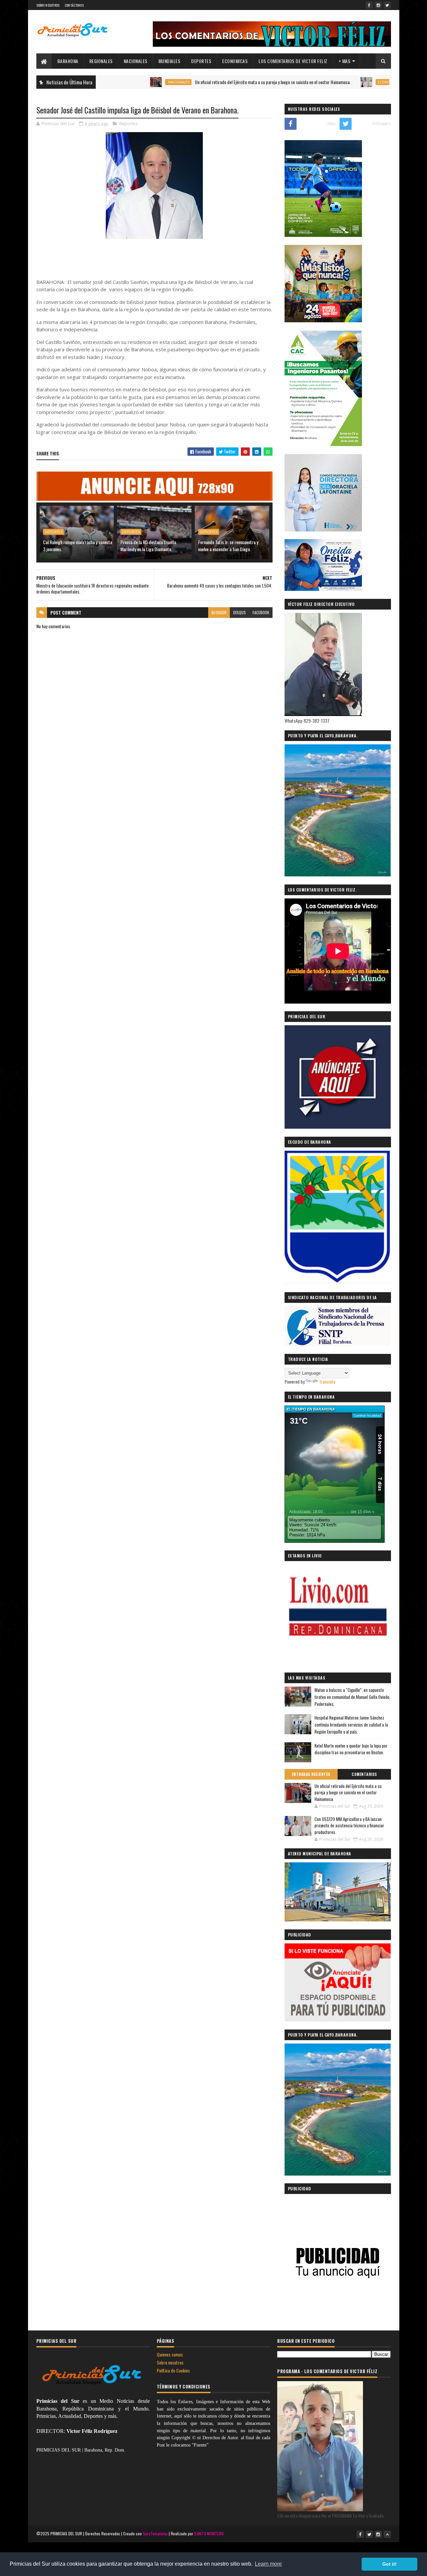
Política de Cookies (173, 2370)
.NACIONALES (119, 82)
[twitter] (387, 5)
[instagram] (378, 5)
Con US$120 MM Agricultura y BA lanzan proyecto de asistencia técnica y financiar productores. (349, 1825)
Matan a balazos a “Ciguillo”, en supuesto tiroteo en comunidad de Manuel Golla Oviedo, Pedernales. (352, 1697)
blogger (219, 612)
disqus (240, 612)
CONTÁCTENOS (74, 5)
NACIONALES (136, 61)
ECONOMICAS (235, 61)
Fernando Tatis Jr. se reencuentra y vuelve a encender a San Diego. (228, 545)
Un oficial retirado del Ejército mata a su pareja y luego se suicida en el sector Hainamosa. (213, 82)
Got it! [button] (389, 2564)
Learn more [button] (268, 2564)
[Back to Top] (387, 2534)
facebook (261, 612)
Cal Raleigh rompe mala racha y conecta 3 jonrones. (78, 545)
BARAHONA (68, 61)
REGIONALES (101, 61)
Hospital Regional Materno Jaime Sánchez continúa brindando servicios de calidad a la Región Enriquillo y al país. (351, 1725)
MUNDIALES (169, 61)
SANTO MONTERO (209, 2533)
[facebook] (369, 5)
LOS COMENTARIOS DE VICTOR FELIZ (293, 61)
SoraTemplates (155, 2533)
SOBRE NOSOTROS (48, 5)
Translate (327, 1381)
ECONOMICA (329, 82)
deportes (128, 123)
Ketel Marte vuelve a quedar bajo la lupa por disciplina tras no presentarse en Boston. (351, 1749)
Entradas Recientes (311, 1774)
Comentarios (364, 1774)
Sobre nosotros (170, 2362)
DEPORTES (201, 61)
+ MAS (345, 61)
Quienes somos (170, 2354)
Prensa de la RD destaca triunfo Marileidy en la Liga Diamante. (148, 545)
